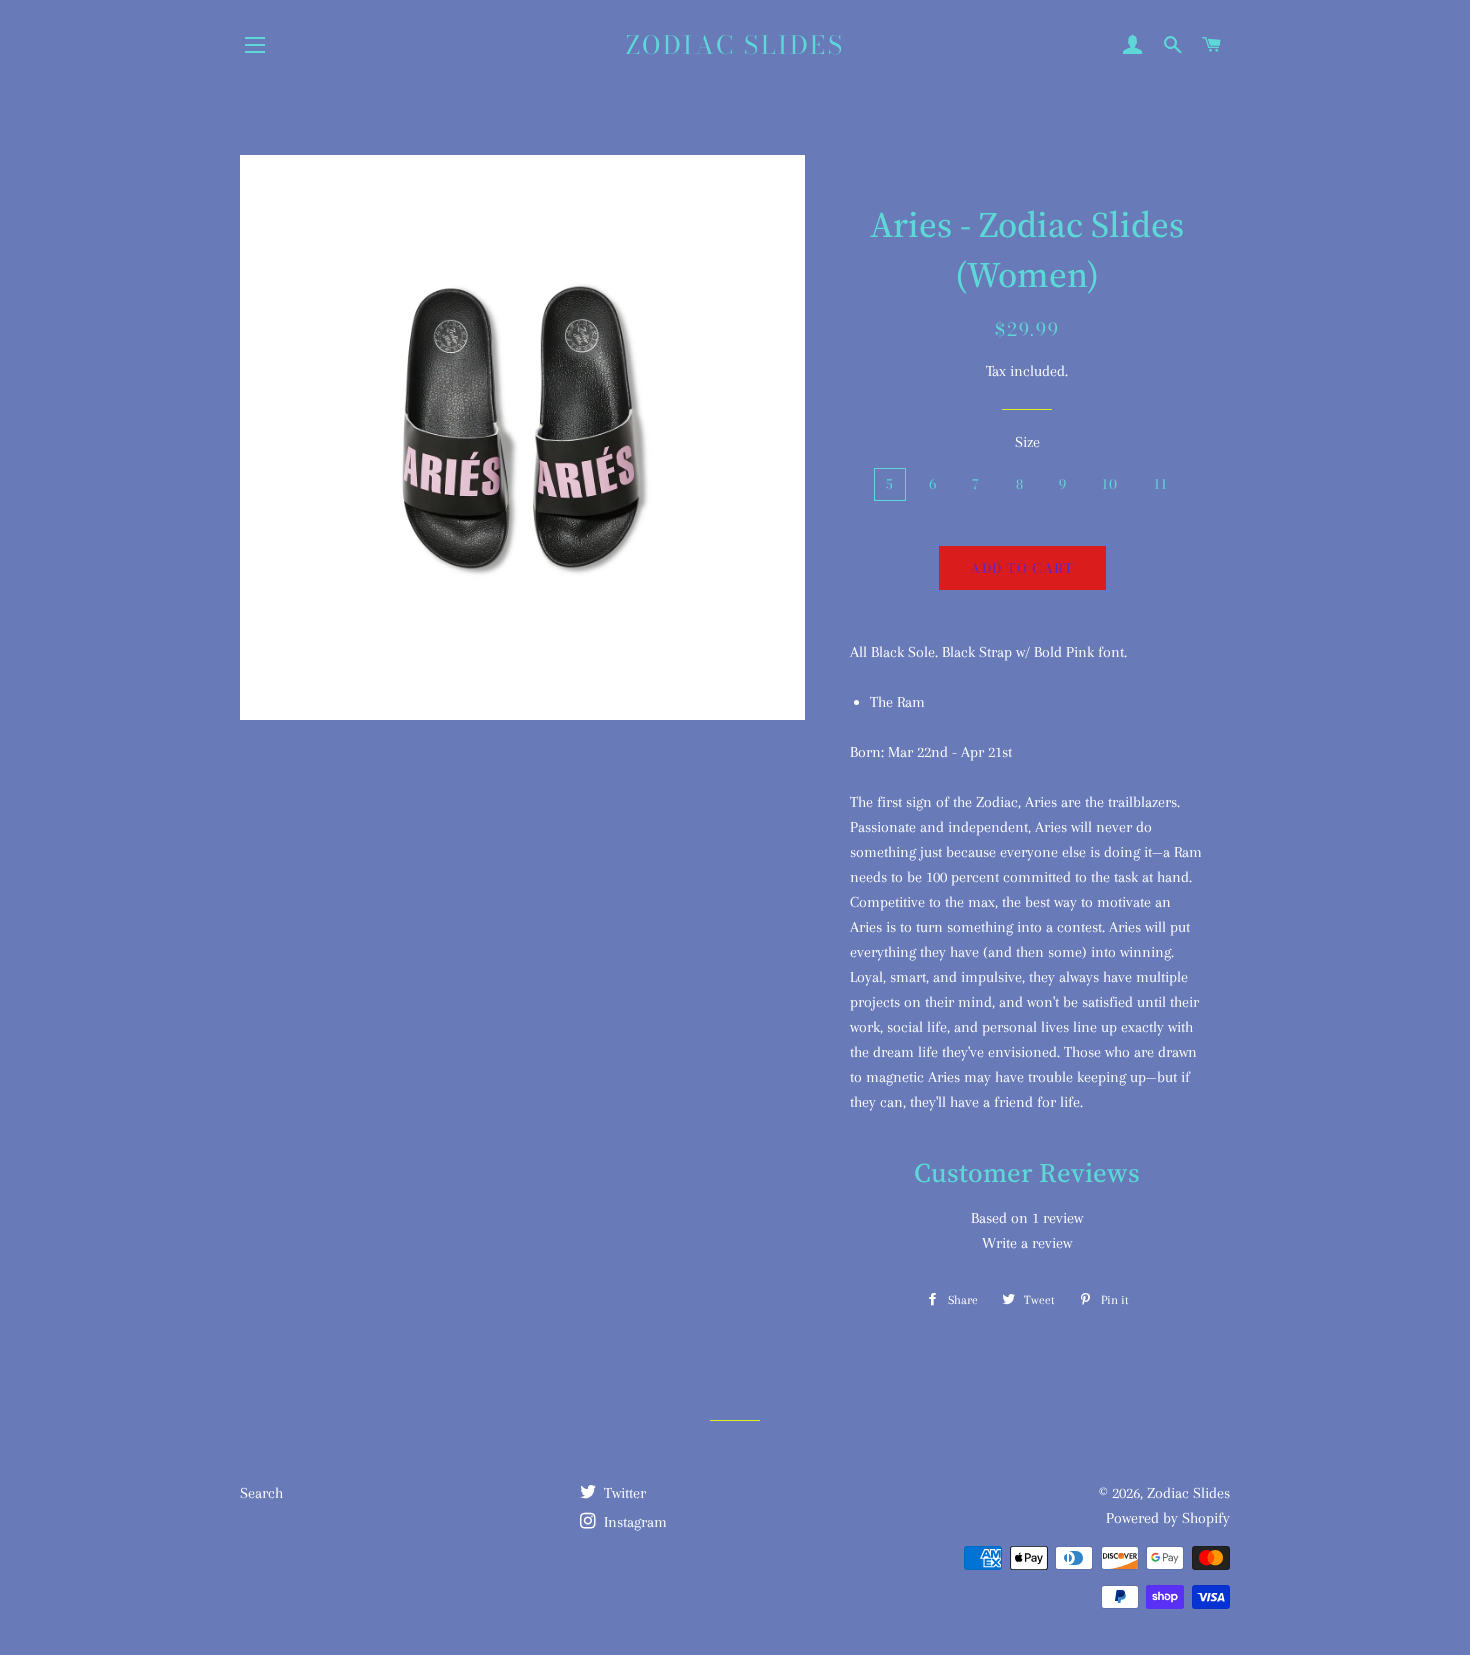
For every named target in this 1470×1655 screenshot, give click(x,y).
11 (1161, 484)
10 (1110, 484)
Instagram (633, 1522)
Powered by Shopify (1168, 1518)
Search (261, 1493)
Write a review (1027, 1243)
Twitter (623, 1493)
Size (1027, 442)
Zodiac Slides (735, 45)
